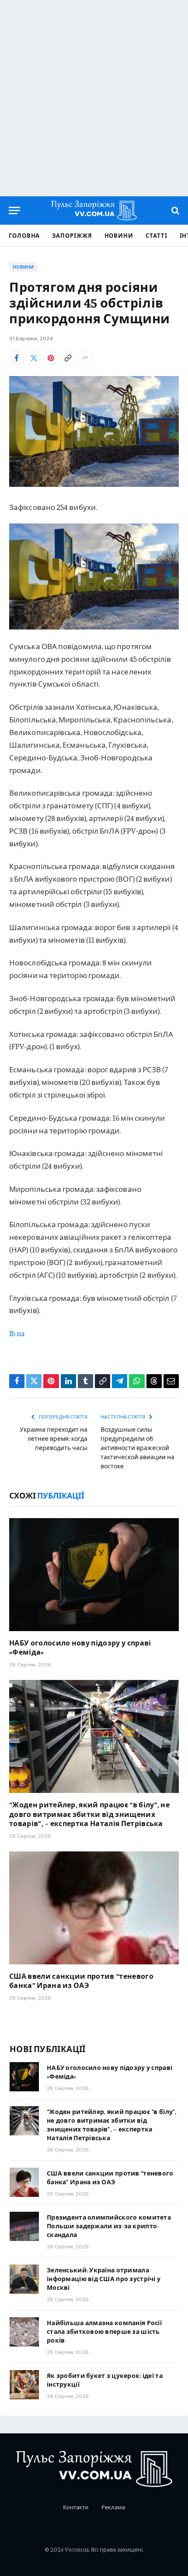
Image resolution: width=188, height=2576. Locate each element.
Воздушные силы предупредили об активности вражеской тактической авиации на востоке (138, 1447)
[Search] (174, 210)
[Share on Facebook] (17, 358)
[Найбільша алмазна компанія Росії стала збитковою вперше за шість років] (24, 2332)
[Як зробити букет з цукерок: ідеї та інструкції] (24, 2385)
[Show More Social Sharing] (85, 358)
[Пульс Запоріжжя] (94, 210)
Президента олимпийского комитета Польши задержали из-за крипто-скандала (109, 2226)
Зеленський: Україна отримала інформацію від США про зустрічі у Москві (104, 2278)
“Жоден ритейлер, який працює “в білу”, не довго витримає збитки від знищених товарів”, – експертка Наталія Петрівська (89, 1814)
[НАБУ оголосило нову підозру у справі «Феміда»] (94, 1575)
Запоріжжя (72, 235)
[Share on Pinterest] (51, 358)
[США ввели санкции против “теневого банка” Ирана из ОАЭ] (94, 1908)
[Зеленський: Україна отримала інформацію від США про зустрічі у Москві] (24, 2279)
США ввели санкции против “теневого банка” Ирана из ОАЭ (81, 1981)
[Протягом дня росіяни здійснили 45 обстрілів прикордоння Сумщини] (94, 431)
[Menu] (14, 210)
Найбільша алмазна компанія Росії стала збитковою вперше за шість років (104, 2331)
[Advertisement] (94, 98)
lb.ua (17, 1333)
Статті (156, 235)
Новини (119, 235)
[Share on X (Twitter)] (34, 358)
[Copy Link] (68, 358)
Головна (24, 235)
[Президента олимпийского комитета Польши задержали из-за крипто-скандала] (24, 2226)
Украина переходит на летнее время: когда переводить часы (54, 1438)
